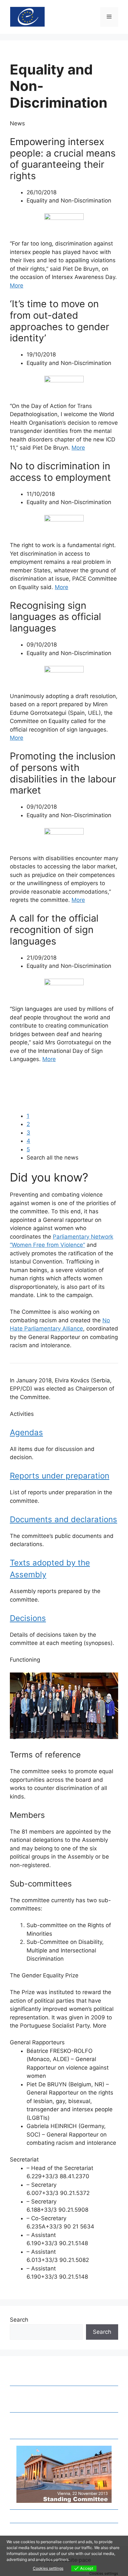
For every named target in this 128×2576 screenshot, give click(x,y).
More (17, 286)
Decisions (28, 1618)
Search (19, 2320)
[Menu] (109, 17)
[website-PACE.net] (27, 16)
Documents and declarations (64, 1519)
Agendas (26, 1432)
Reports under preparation (60, 1476)
